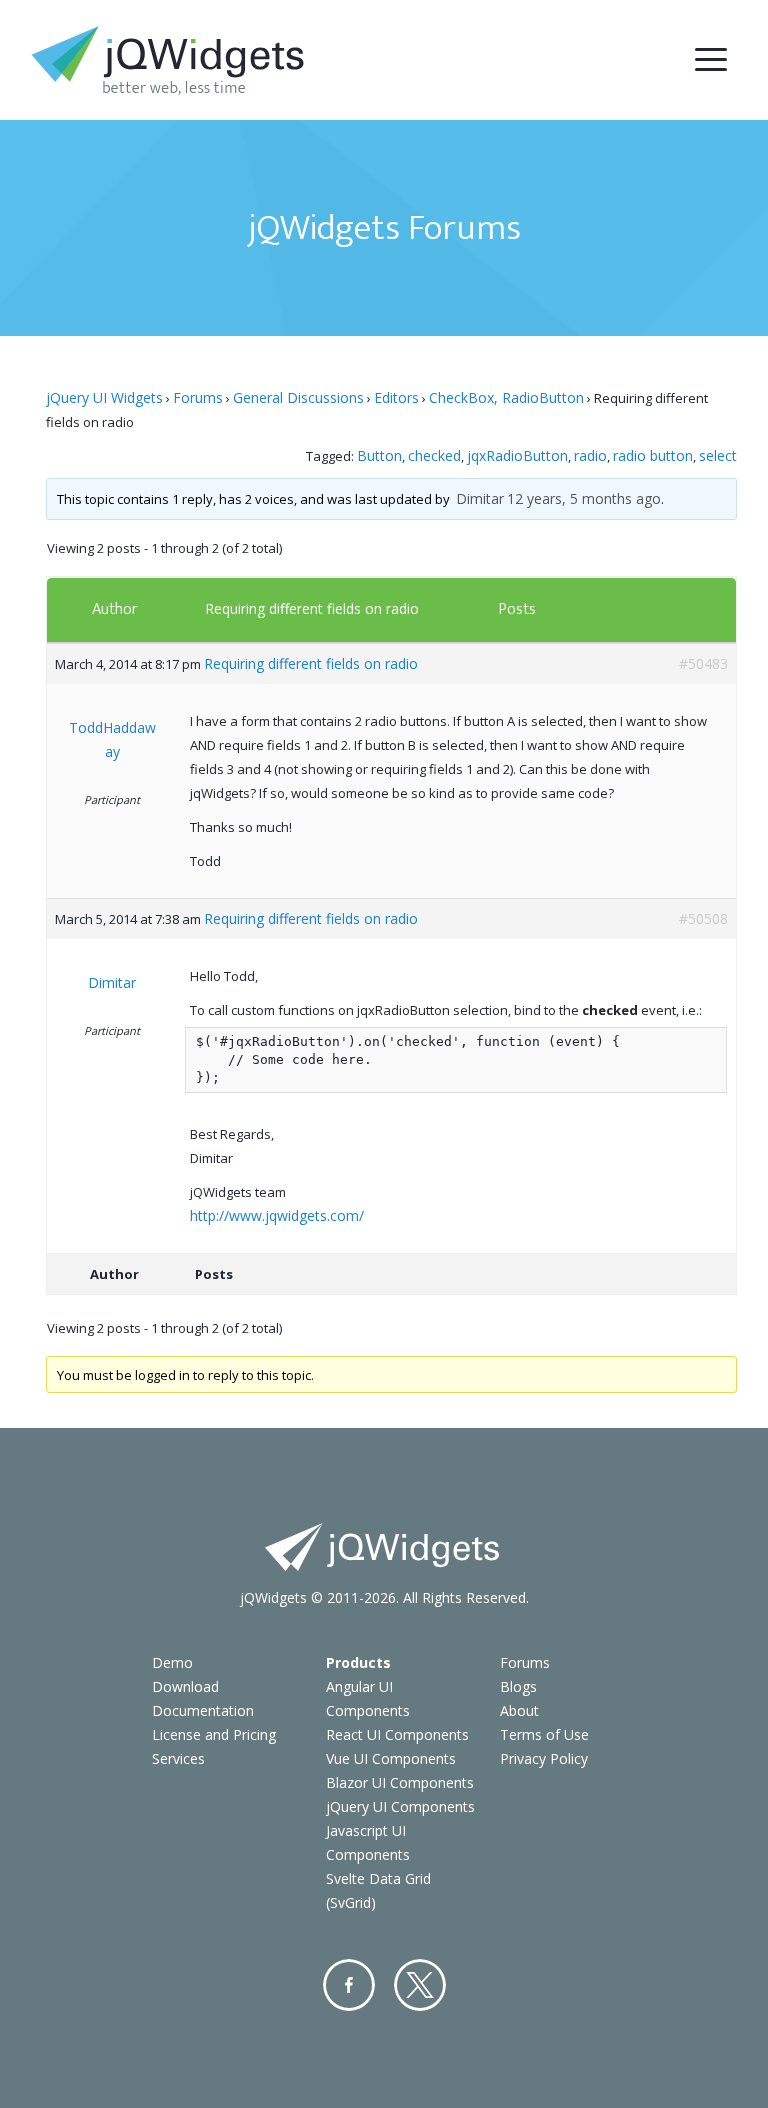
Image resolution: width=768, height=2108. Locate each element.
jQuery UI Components (400, 1806)
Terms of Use (544, 1734)
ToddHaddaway (112, 739)
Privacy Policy (544, 1758)
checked (434, 455)
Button (379, 455)
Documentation (203, 1710)
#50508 (703, 918)
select (718, 455)
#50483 (703, 663)
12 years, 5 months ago (584, 498)
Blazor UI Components (400, 1782)
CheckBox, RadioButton (506, 397)
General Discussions (298, 397)
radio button (653, 455)
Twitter (420, 1985)
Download (185, 1686)
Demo (172, 1662)
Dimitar (480, 498)
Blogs (518, 1686)
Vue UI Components (391, 1758)
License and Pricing (214, 1734)
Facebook (349, 1985)
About (519, 1710)
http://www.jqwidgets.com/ (277, 1215)
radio (590, 455)
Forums (198, 397)
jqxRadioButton (517, 455)
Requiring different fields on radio (312, 608)
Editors (396, 397)
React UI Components (397, 1734)
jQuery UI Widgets (104, 397)
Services (178, 1758)
